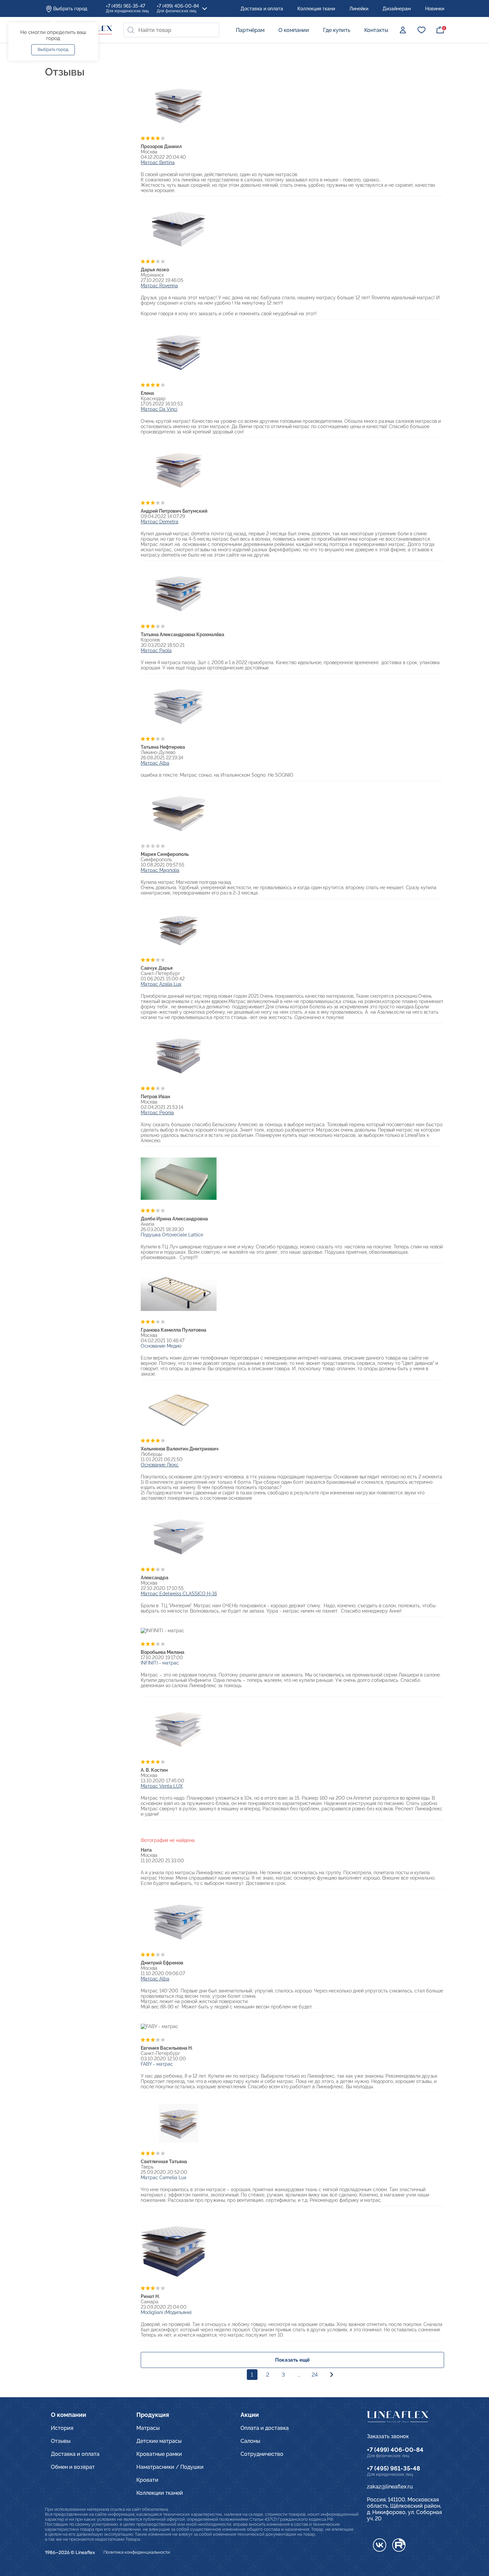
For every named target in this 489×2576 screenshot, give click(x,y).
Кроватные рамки (159, 2454)
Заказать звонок (388, 2436)
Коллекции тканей (160, 2493)
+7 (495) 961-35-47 (127, 8)
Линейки (359, 9)
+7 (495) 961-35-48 (394, 2468)
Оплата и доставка (265, 2428)
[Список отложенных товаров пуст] (421, 30)
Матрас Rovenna (159, 286)
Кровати (147, 2480)
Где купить (337, 30)
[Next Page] (332, 2375)
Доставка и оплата (262, 9)
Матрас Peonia (157, 1113)
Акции (250, 2415)
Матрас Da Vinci (159, 409)
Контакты (376, 30)
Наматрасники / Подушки (170, 2467)
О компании (294, 30)
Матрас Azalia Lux (161, 984)
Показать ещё (292, 2360)
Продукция (153, 2415)
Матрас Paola (156, 650)
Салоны (250, 2441)
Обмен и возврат (73, 2467)
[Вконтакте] (380, 2545)
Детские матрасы (159, 2441)
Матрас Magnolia (160, 870)
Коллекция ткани (316, 9)
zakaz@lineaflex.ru (390, 2487)
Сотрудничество (262, 2454)
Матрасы (148, 2428)
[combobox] (171, 30)
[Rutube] (399, 2545)
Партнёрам (250, 30)
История (62, 2428)
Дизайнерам (397, 9)
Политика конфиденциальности (137, 2552)
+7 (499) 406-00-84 (178, 8)
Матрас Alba (155, 763)
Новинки (435, 9)
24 (315, 2375)
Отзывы (61, 2441)
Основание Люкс (160, 1465)
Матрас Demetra (160, 522)
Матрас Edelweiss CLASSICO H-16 (179, 1594)
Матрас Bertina (158, 162)
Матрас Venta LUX (162, 1786)
